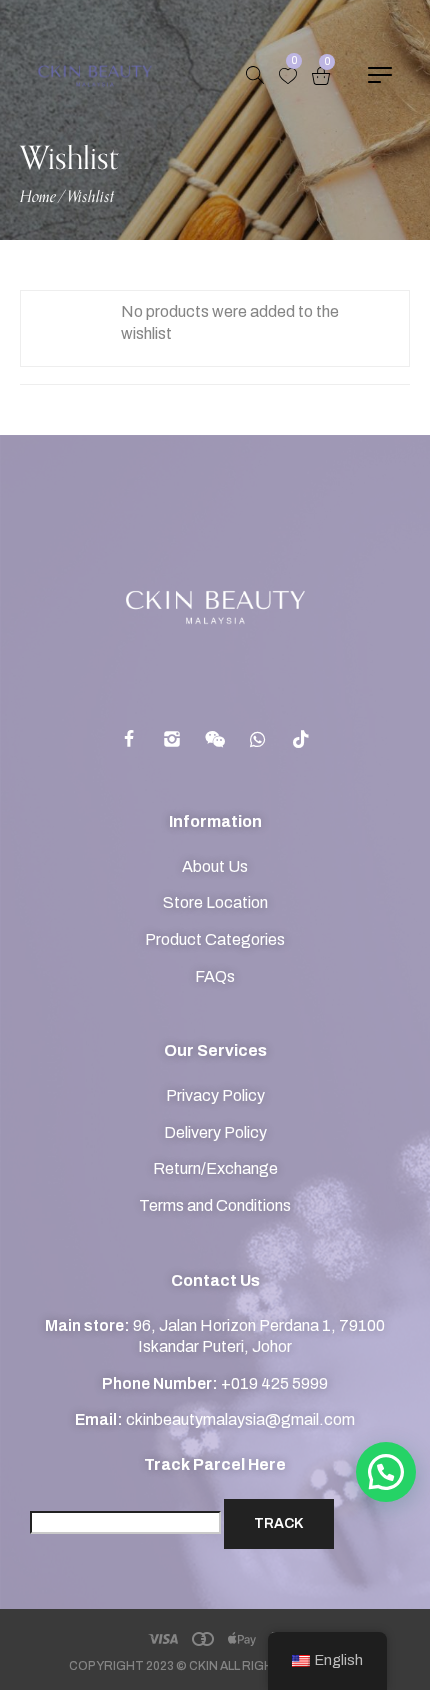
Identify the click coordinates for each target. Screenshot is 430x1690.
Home (38, 197)
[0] (288, 76)
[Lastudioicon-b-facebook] (129, 739)
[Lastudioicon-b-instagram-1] (172, 739)
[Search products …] (255, 75)
